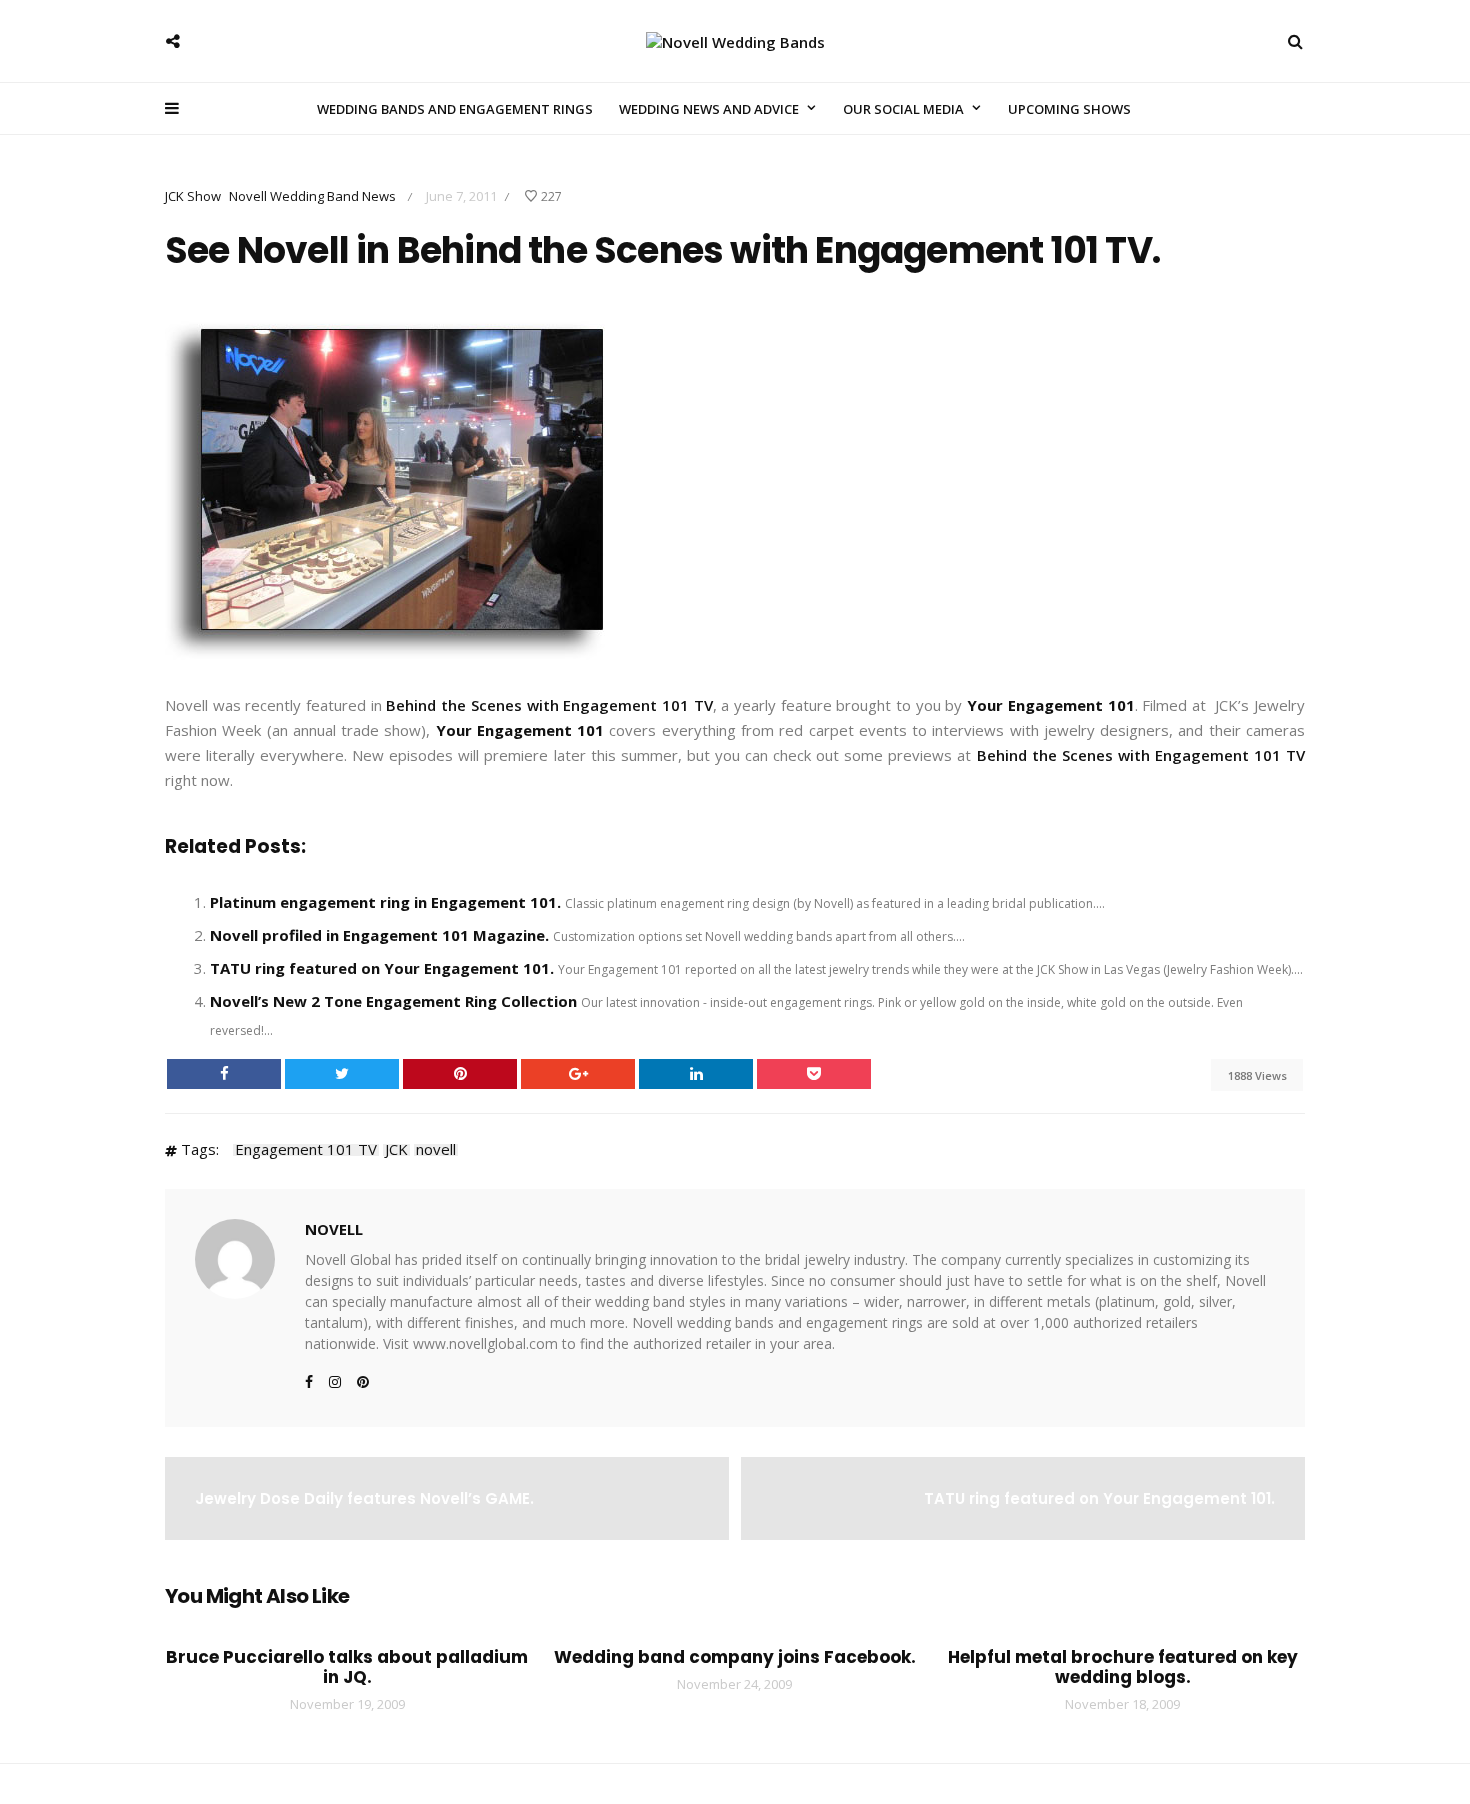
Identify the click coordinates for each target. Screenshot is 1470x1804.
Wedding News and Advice (709, 109)
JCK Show (193, 196)
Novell (334, 1229)
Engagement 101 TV (306, 1150)
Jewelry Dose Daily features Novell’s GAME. (364, 1498)
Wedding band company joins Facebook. (735, 1657)
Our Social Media (903, 109)
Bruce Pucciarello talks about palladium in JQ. (347, 1667)
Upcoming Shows (1069, 109)
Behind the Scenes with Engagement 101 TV (549, 705)
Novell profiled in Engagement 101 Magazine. (379, 935)
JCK (396, 1150)
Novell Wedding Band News (312, 196)
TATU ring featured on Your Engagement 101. (382, 968)
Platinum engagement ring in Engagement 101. (385, 902)
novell (436, 1150)
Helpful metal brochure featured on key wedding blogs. (1123, 1667)
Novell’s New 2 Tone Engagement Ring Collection (393, 1001)
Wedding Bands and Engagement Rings (455, 109)
